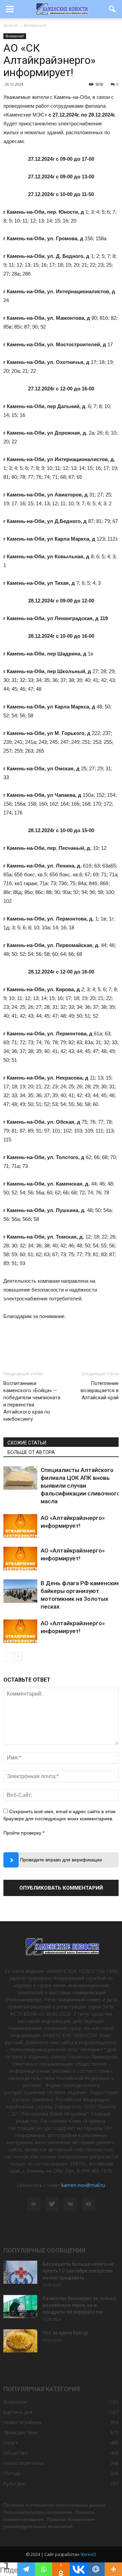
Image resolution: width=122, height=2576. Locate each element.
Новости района (22, 2422)
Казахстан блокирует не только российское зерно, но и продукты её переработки (79, 2305)
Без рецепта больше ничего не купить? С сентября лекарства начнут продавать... (78, 2271)
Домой (11, 25)
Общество (16, 2453)
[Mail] (34, 2204)
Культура (14, 2483)
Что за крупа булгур (65, 2333)
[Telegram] (26, 2569)
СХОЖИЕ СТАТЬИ (27, 1443)
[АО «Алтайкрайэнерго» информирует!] (20, 1526)
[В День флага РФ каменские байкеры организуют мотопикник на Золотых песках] (20, 1591)
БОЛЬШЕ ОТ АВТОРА (31, 1452)
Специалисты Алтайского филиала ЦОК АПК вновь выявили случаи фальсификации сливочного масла (80, 1486)
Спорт (11, 2443)
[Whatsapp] (44, 2569)
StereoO (88, 2554)
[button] (113, 9)
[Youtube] (88, 2204)
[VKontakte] (70, 2204)
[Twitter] (52, 2204)
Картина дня (18, 2412)
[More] (113, 2569)
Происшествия (20, 2432)
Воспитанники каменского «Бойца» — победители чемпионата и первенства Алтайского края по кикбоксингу (32, 1401)
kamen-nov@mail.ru (83, 2185)
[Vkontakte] (78, 2569)
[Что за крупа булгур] (20, 2341)
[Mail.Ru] (96, 2569)
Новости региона (23, 2463)
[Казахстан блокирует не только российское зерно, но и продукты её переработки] (20, 2307)
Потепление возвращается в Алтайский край (100, 1390)
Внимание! (15, 36)
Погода (12, 2473)
